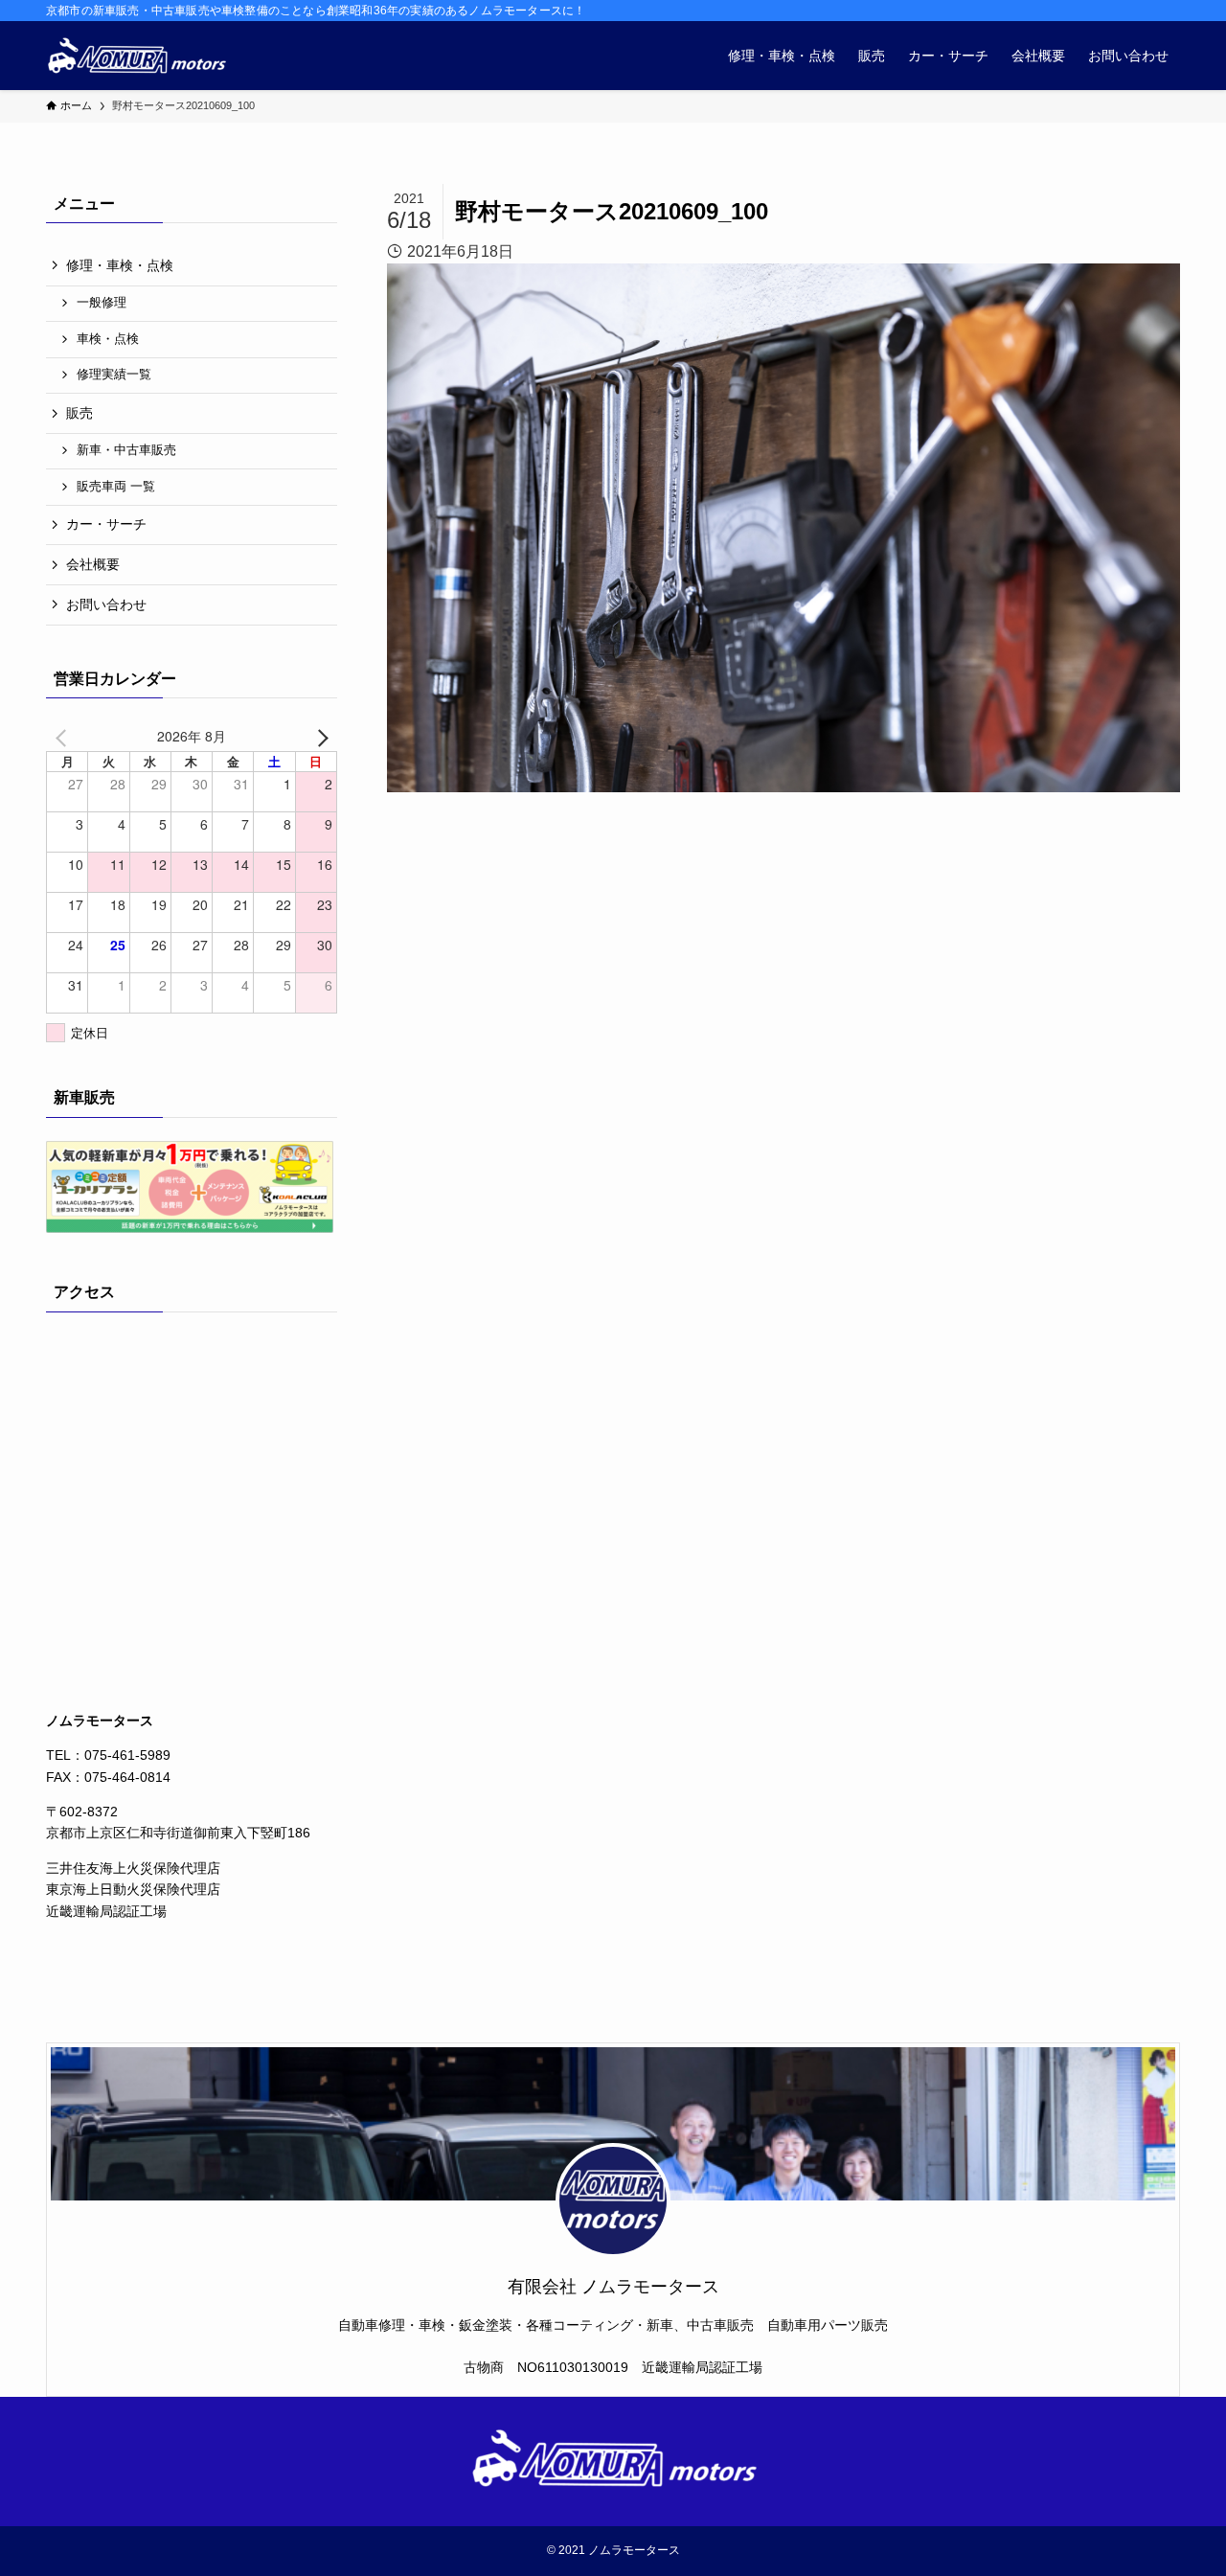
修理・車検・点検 (120, 265)
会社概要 (93, 564)
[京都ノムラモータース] (136, 56)
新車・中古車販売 (126, 450)
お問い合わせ (106, 604)
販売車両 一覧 (116, 487)
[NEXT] (319, 736)
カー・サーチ (106, 524)
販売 (79, 413)
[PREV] (64, 736)
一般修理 (102, 303)
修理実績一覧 (114, 375)
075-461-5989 (127, 1755)
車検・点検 (108, 339)
